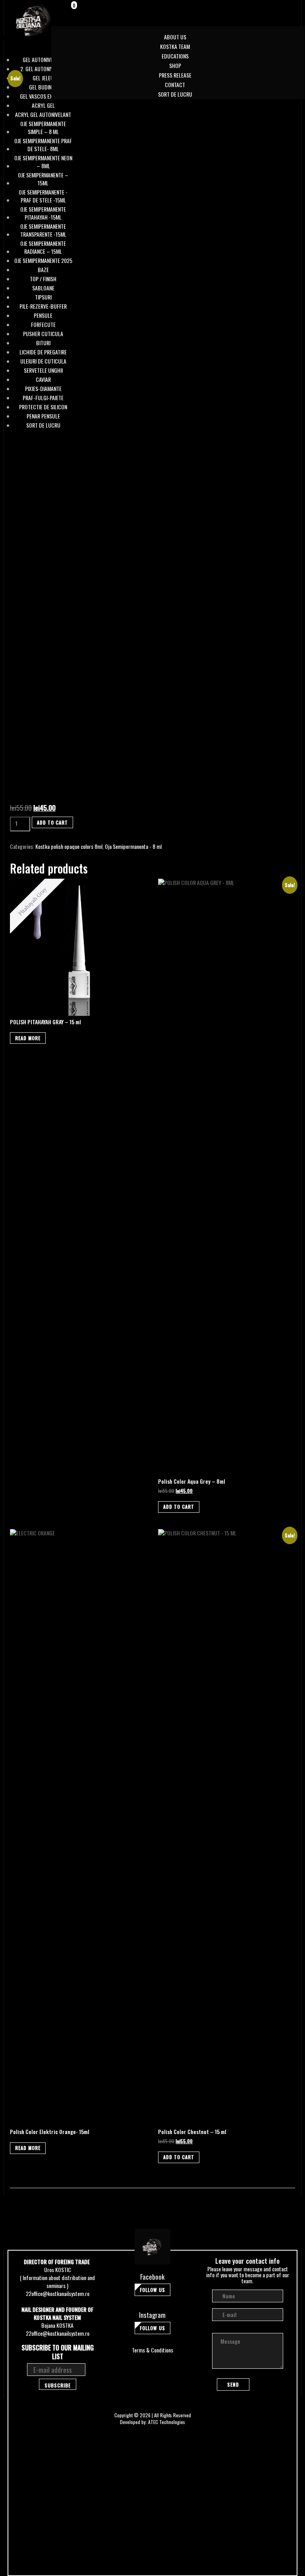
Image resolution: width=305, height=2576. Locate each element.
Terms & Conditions (152, 2350)
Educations (175, 56)
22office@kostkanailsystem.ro (58, 2293)
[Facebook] (264, 8)
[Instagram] (274, 8)
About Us (175, 37)
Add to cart (52, 822)
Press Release (175, 75)
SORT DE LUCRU (175, 94)
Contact (175, 85)
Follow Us (152, 2290)
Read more (28, 1038)
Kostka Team (175, 46)
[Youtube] (285, 8)
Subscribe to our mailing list (58, 2352)
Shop (175, 65)
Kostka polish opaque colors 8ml (69, 846)
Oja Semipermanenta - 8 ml (133, 846)
